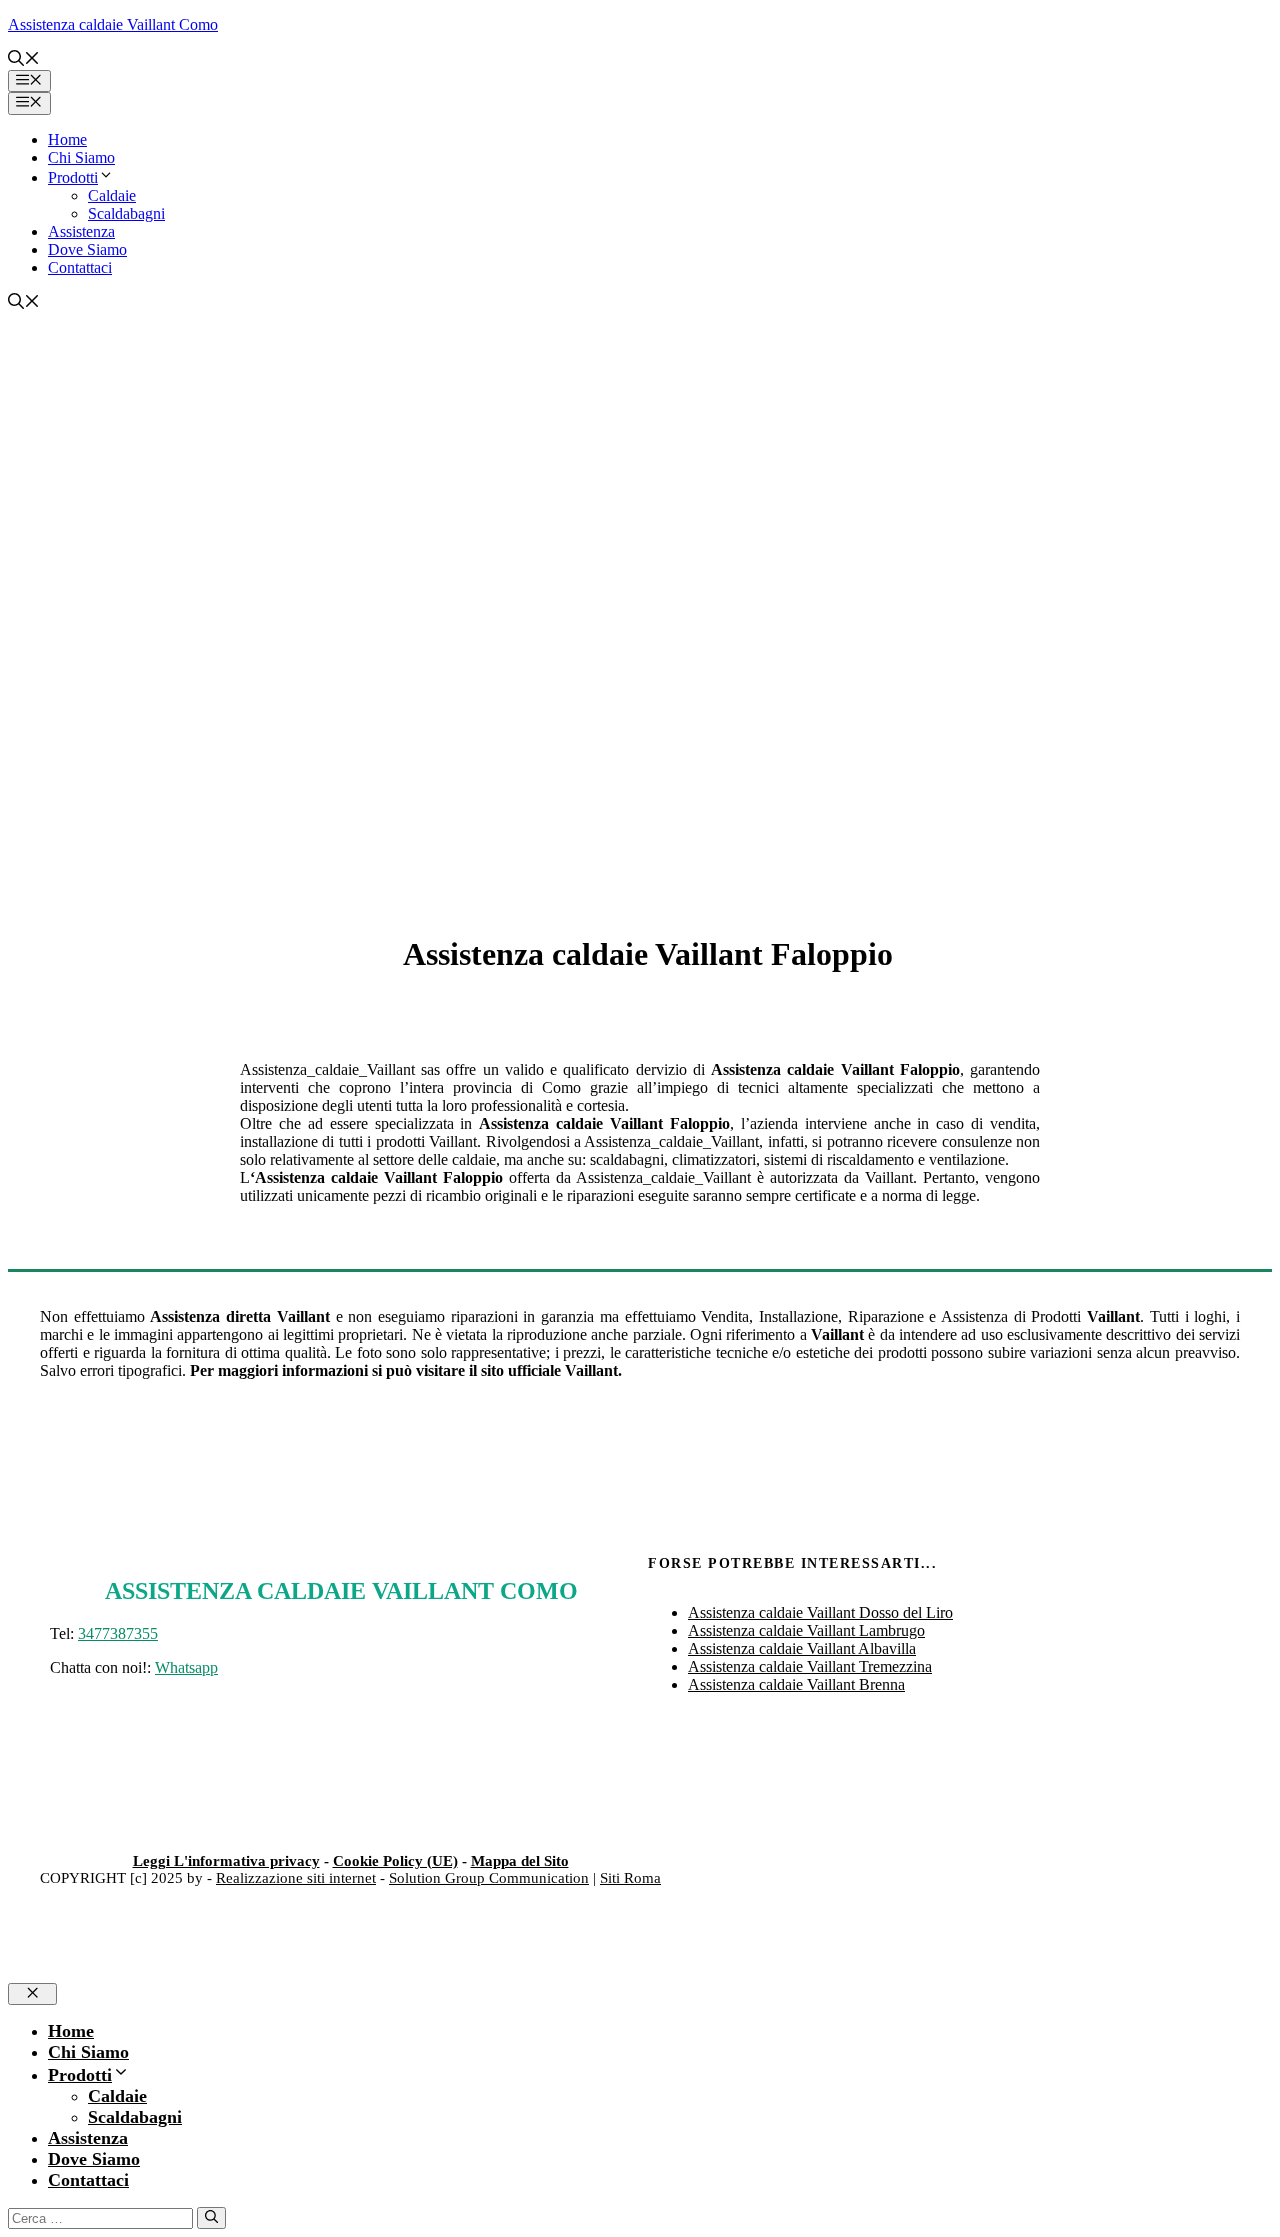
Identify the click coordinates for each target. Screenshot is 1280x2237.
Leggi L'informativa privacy (226, 1861)
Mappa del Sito (520, 1861)
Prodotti (73, 177)
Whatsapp (186, 1667)
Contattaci (80, 267)
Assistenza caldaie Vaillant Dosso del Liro (820, 1612)
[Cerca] (211, 2218)
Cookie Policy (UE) (395, 1861)
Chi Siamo (81, 157)
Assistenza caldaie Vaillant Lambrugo (806, 1630)
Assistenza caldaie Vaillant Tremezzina (810, 1666)
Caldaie (112, 195)
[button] (24, 60)
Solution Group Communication (489, 1878)
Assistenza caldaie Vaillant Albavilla (802, 1648)
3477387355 (118, 1633)
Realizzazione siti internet (296, 1878)
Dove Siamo (87, 249)
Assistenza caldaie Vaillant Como (113, 24)
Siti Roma (630, 1878)
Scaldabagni (126, 213)
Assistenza (81, 231)
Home (67, 139)
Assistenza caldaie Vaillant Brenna (796, 1684)
